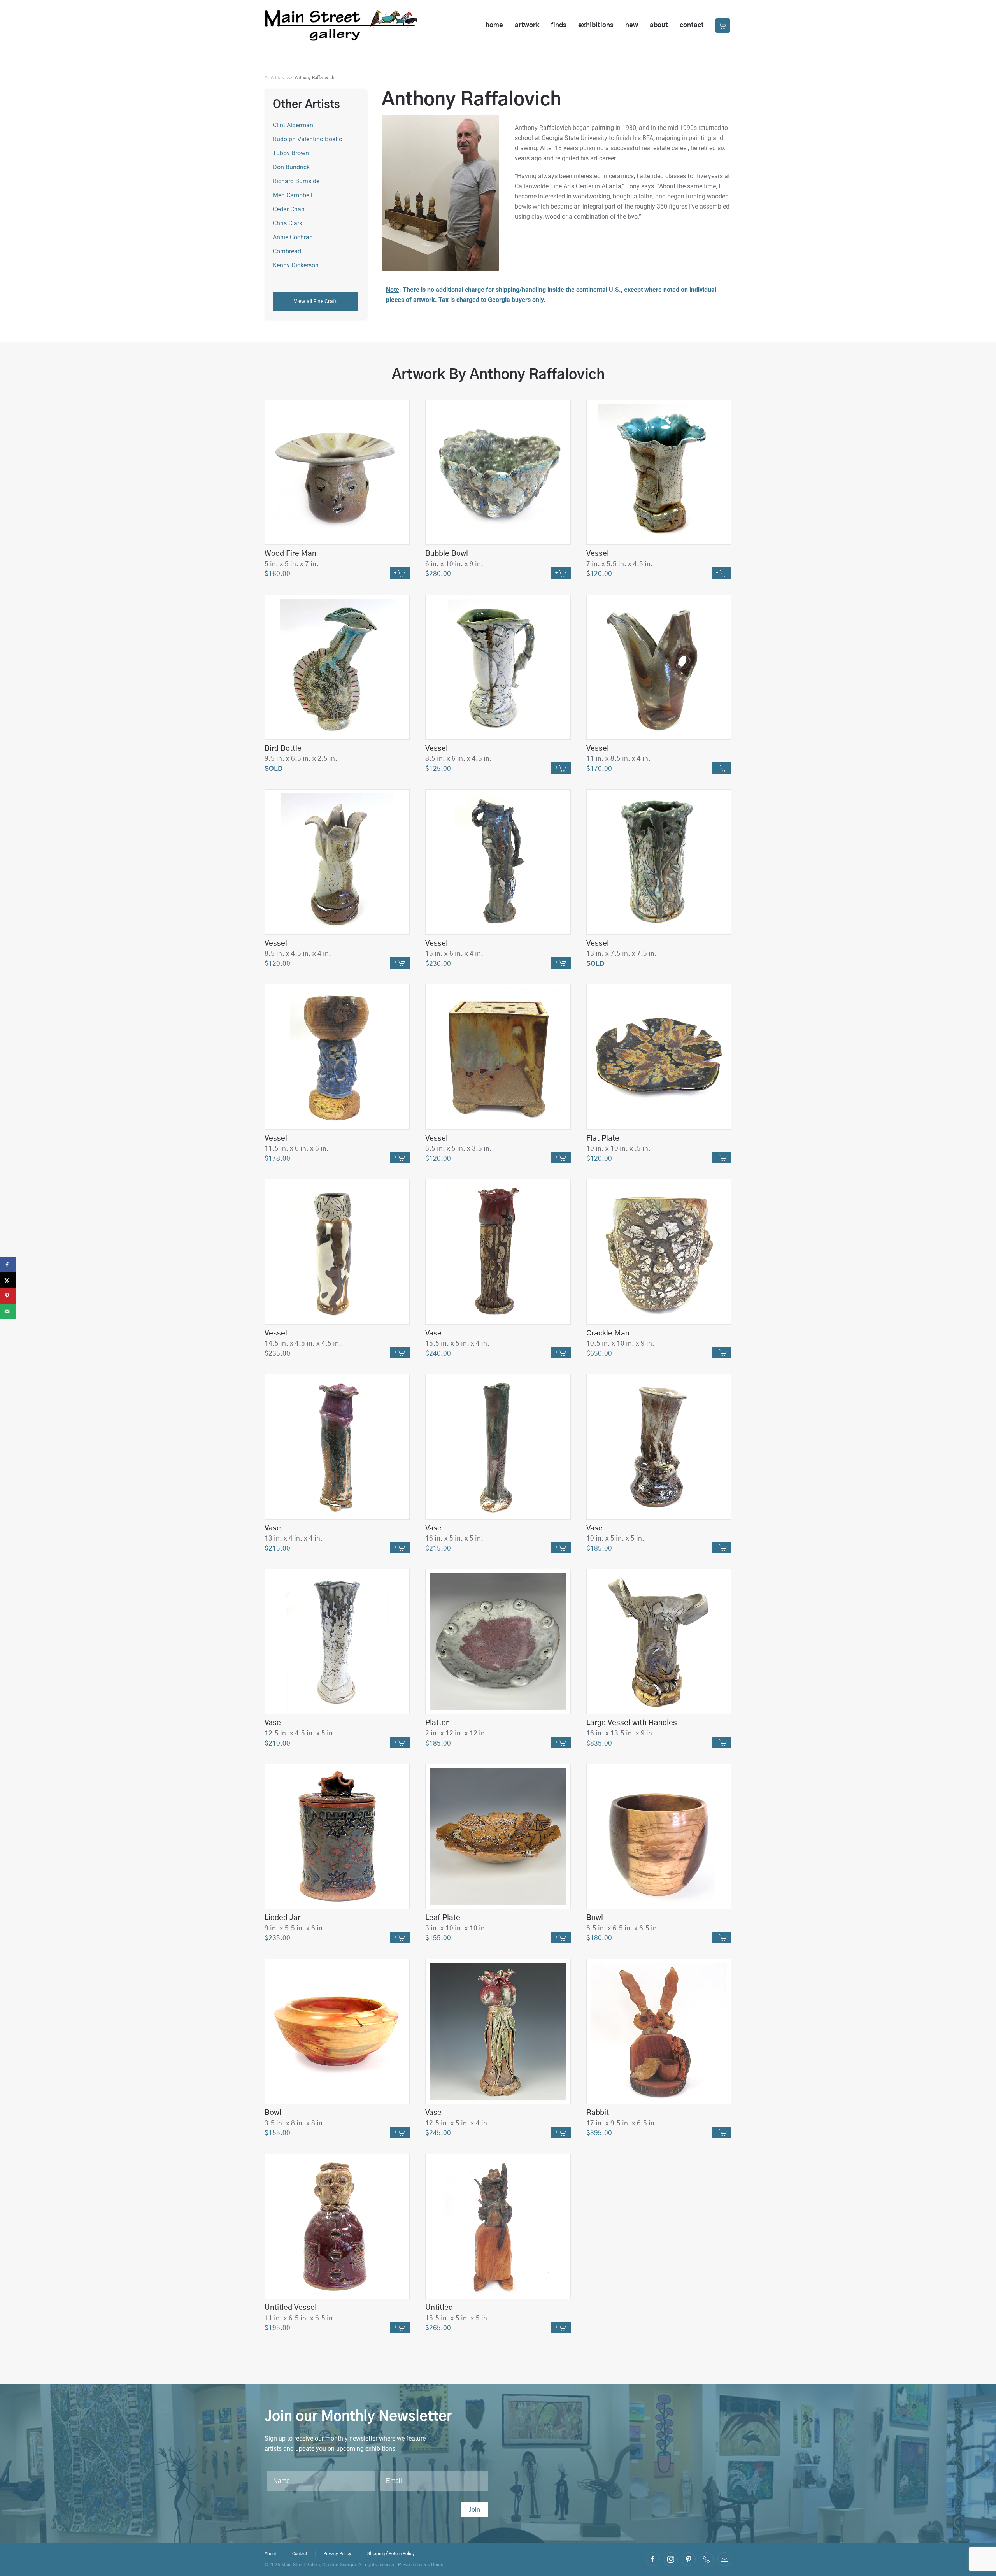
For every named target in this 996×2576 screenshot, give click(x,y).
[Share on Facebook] (8, 1265)
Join (474, 2510)
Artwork (527, 25)
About (659, 25)
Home (494, 25)
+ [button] (396, 573)
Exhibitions (596, 25)
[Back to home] (341, 25)
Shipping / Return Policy (391, 2554)
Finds (559, 25)
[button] (723, 25)
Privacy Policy (337, 2554)
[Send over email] (8, 1311)
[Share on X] (8, 1280)
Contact (692, 25)
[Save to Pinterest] (8, 1296)
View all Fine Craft (315, 301)
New (632, 25)
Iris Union (434, 2565)
